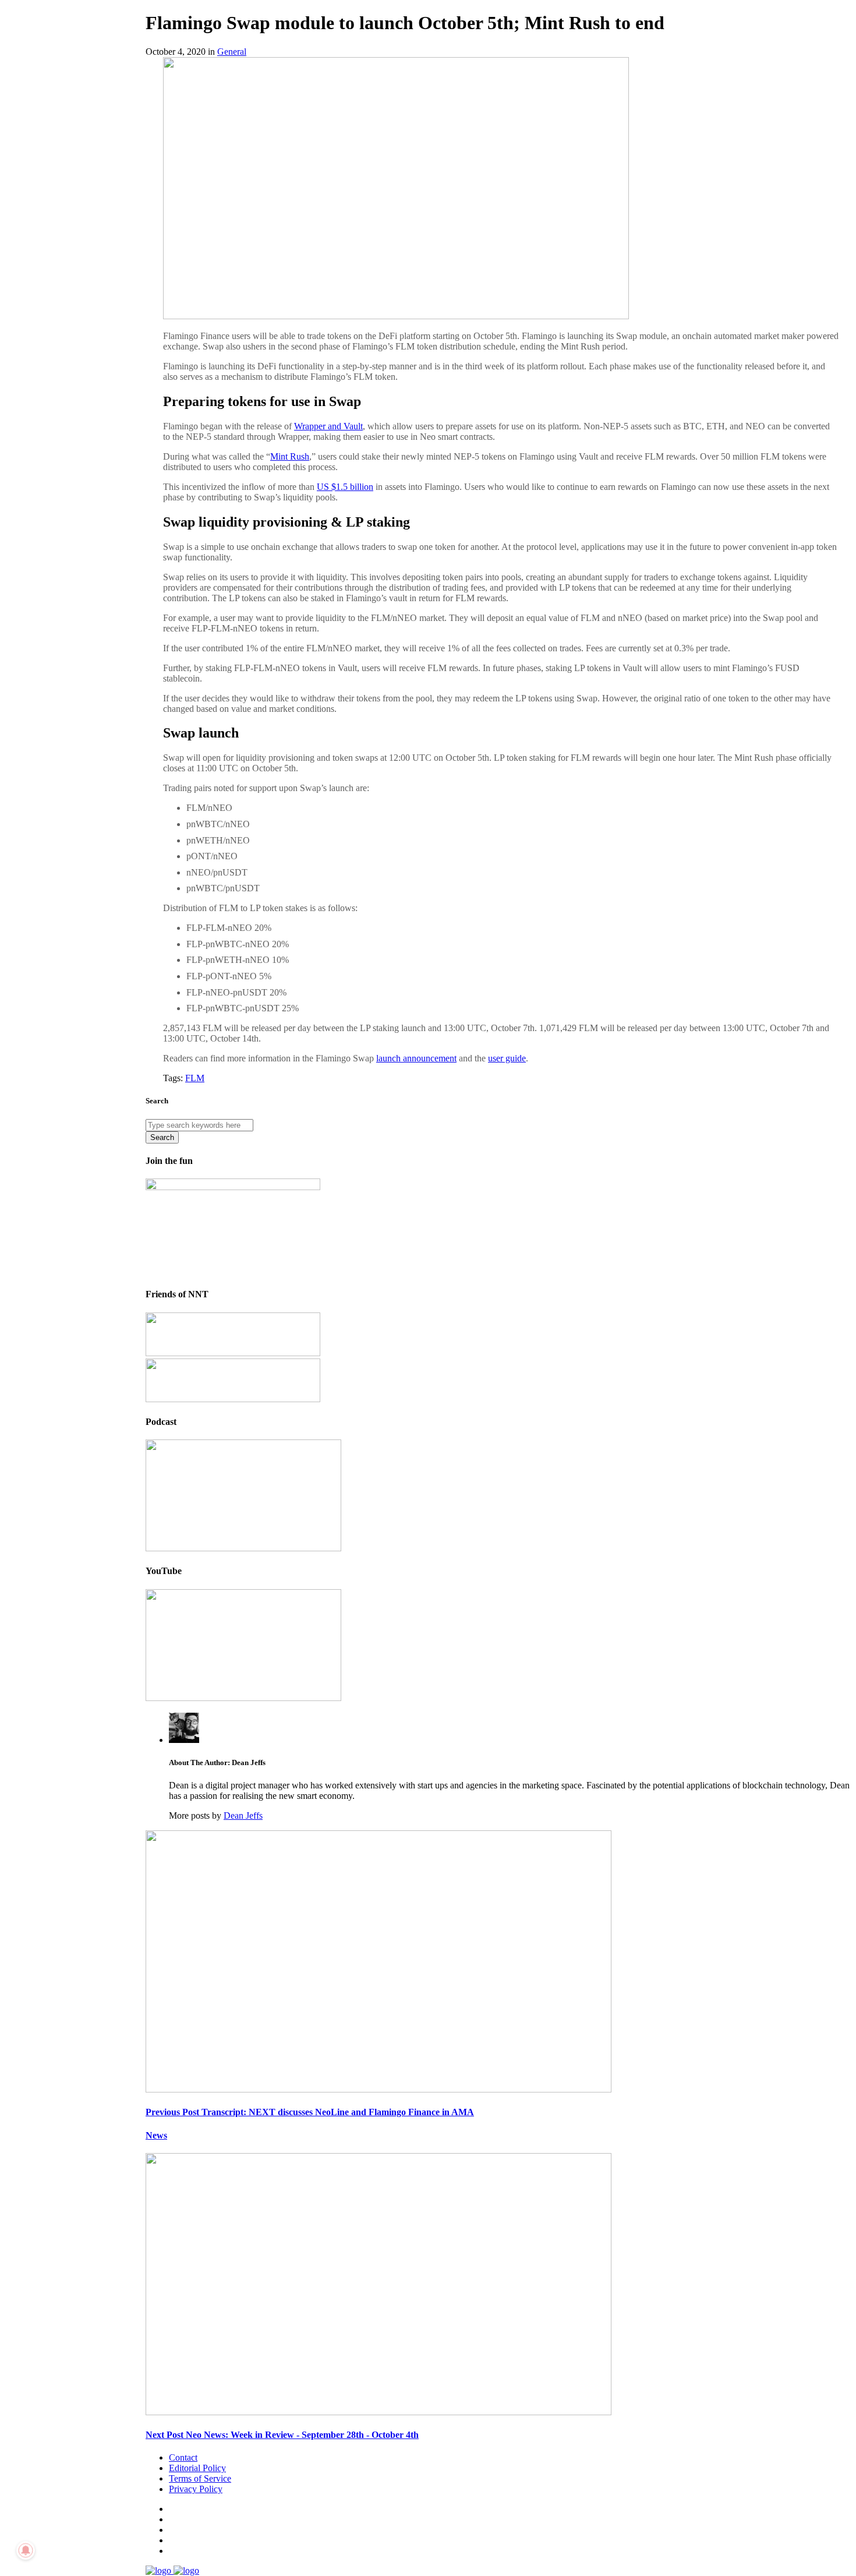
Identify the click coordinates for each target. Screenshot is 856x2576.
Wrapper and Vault (328, 426)
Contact (183, 2457)
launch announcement (416, 1058)
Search (162, 1137)
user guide (507, 1058)
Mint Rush (290, 456)
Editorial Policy (197, 2468)
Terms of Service (200, 2478)
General (232, 52)
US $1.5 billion (345, 487)
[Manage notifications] (26, 2550)
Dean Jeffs (243, 1815)
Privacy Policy (196, 2489)
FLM (195, 1078)
